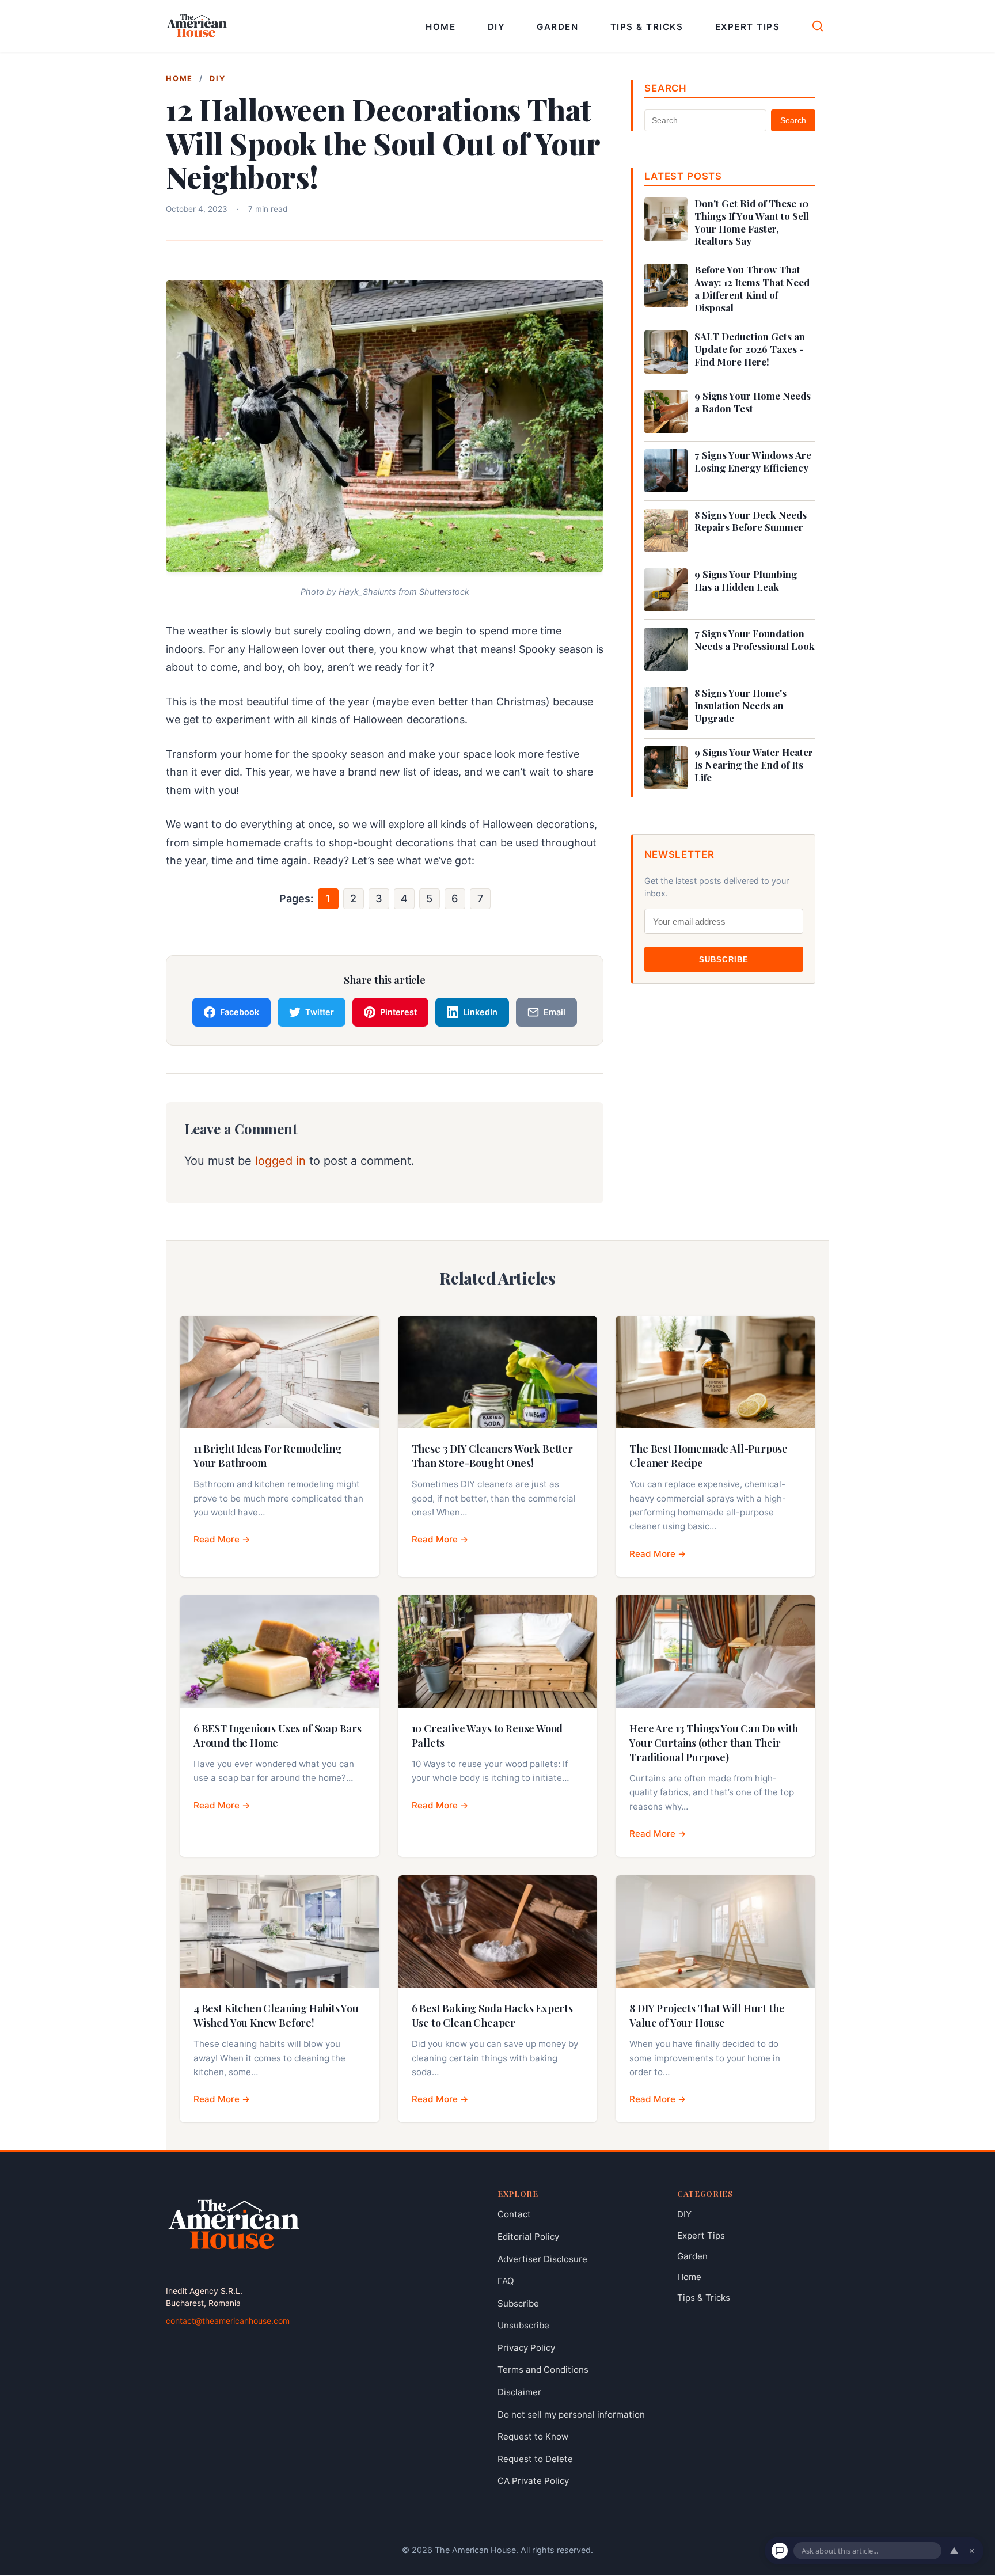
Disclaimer (519, 2392)
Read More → (222, 1539)
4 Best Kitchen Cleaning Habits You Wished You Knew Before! (276, 2015)
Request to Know (533, 2437)
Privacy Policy (526, 2348)
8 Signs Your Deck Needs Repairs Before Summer (751, 521)
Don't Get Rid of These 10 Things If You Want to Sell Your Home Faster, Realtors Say (752, 222)
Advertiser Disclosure (542, 2259)
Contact (514, 2215)
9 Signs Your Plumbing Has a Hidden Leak (746, 581)
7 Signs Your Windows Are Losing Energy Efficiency (753, 461)
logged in (280, 1160)
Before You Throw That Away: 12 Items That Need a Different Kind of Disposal (752, 288)
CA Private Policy (533, 2481)
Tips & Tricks (647, 27)
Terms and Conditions (543, 2370)
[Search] (818, 26)
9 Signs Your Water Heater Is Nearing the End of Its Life (754, 765)
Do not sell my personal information (571, 2414)
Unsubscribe (523, 2326)
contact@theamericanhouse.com (228, 2321)
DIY (497, 27)
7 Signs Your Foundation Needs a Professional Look (755, 640)
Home (440, 27)
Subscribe (724, 960)
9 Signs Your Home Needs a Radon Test (753, 402)
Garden (557, 27)
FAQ (506, 2281)
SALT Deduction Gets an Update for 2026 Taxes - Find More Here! (750, 349)
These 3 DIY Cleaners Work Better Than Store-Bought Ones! (492, 1456)
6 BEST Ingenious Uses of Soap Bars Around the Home (278, 1736)
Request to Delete (535, 2459)
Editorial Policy (528, 2237)
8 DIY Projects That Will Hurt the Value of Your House (707, 2015)
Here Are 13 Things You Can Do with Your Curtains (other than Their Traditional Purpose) (714, 1743)
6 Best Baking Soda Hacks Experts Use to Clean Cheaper (492, 2015)
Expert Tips (748, 27)
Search (793, 120)
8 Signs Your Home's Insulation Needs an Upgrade (740, 706)
